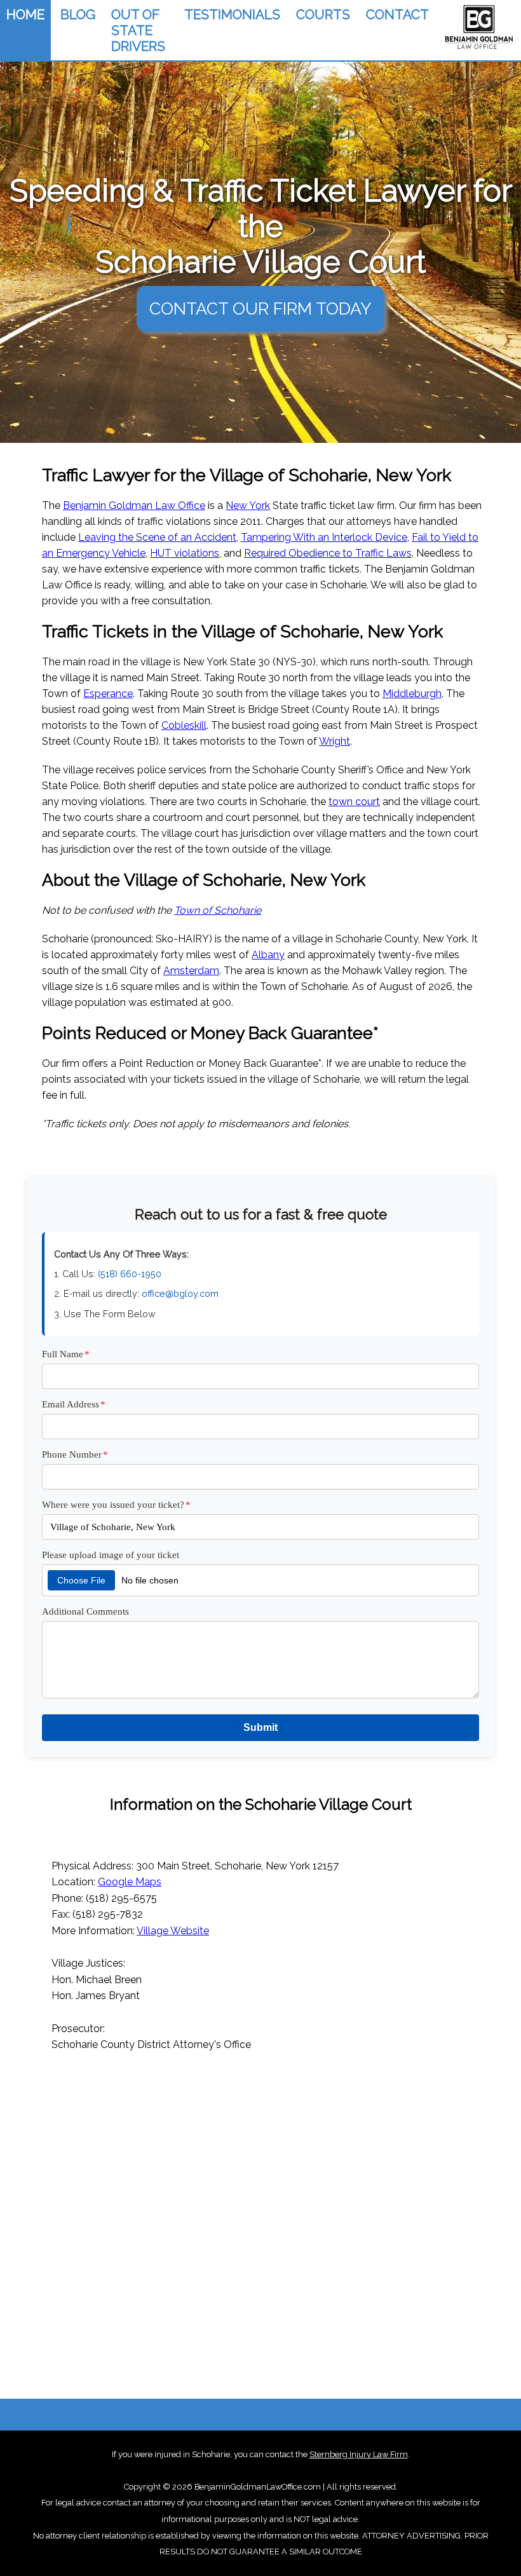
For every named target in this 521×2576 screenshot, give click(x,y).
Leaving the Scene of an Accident (157, 537)
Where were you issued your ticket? (116, 1504)
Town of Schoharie (218, 910)
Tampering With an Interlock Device (324, 537)
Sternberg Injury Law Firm (359, 2454)
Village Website (173, 1931)
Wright (335, 741)
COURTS (323, 14)
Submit (260, 1727)
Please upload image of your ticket (111, 1555)
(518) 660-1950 (130, 1274)
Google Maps (130, 1882)
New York (248, 505)
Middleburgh (412, 694)
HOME (25, 14)
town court (354, 802)
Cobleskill (184, 725)
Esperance (108, 694)
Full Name (66, 1354)
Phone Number (75, 1454)
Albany (268, 955)
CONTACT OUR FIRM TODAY (260, 308)
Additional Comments (85, 1611)
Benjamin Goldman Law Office (134, 505)
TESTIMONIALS (232, 14)
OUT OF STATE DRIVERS (138, 30)
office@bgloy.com (180, 1293)
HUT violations (185, 553)
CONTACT (397, 14)
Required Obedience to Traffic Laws (328, 553)
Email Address (74, 1404)
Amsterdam (191, 971)
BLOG (78, 14)
